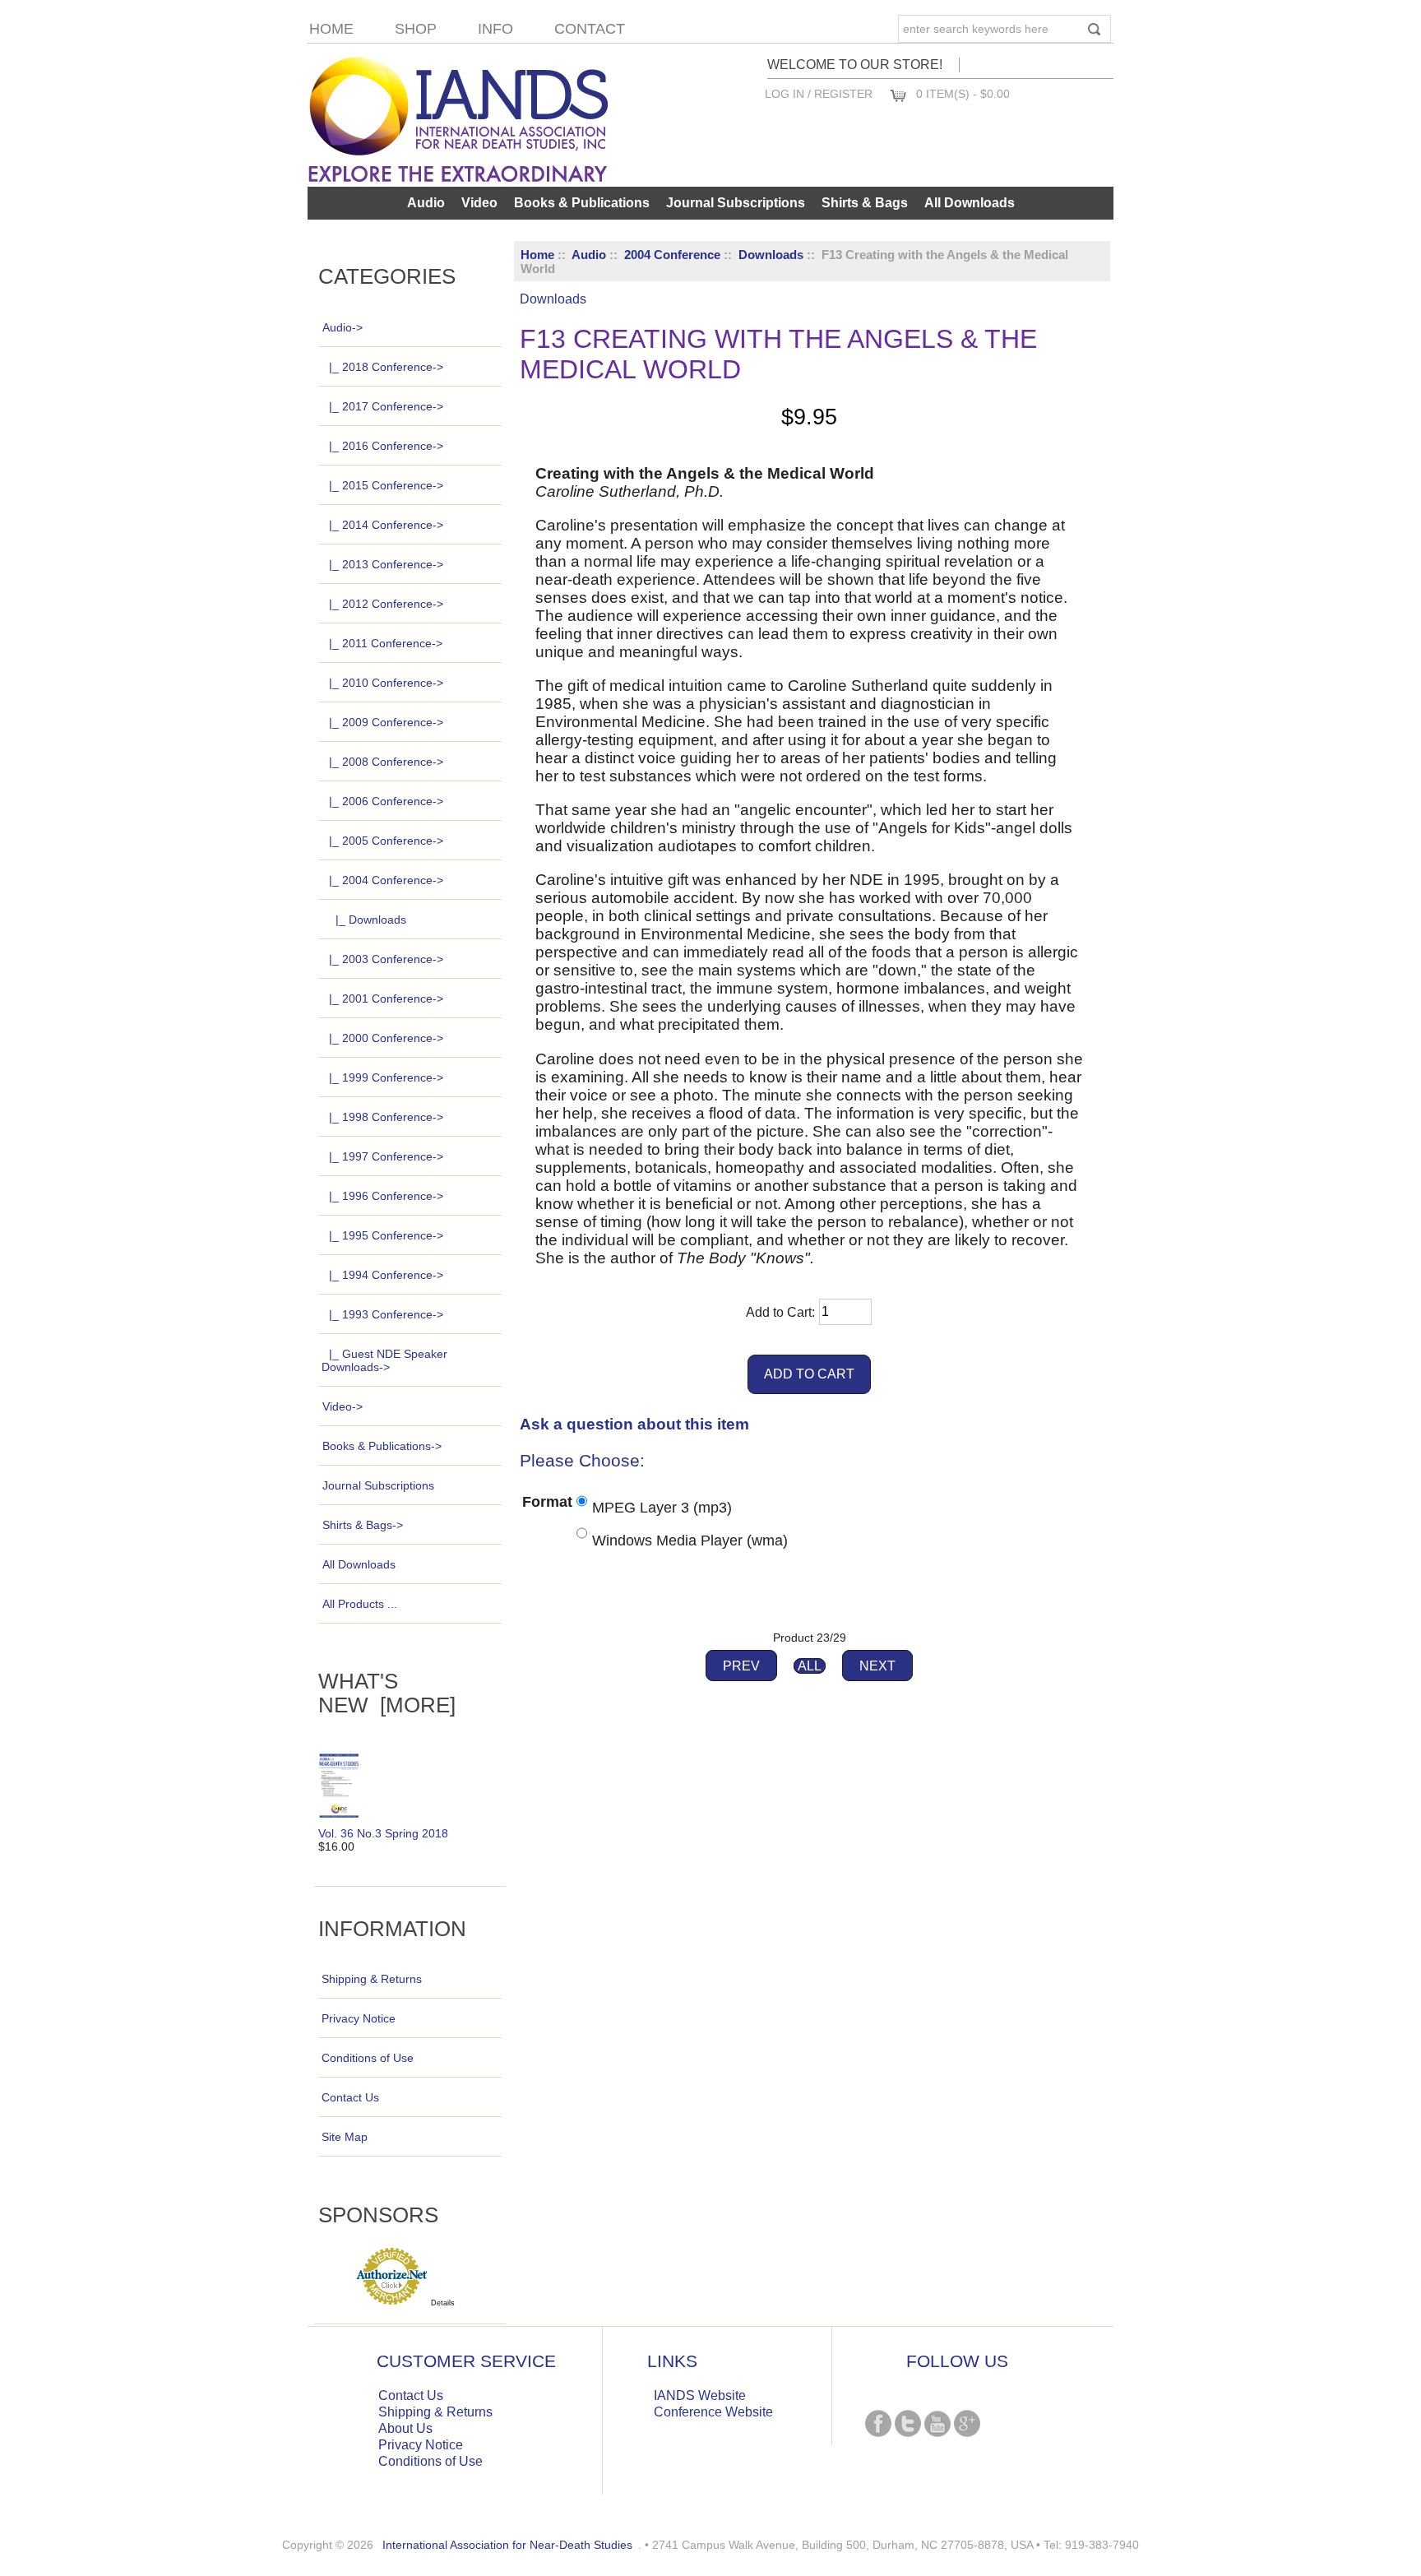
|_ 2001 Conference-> (386, 998)
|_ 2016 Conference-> (386, 446)
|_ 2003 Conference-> (386, 959)
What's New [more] (387, 1693)
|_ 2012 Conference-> (386, 604)
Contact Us (350, 2097)
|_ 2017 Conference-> (386, 406)
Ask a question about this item (634, 1424)
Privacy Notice (359, 2018)
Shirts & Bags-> (363, 1525)
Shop (416, 29)
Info (495, 29)
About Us (405, 2428)
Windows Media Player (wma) (690, 1540)
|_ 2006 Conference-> (386, 801)
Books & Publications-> (382, 1446)
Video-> (343, 1406)
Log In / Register (819, 94)
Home (331, 29)
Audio (589, 255)
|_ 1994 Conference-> (386, 1275)
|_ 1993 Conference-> (386, 1314)
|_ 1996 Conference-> (386, 1196)
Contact (590, 29)
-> (343, 327)
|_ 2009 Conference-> (386, 722)
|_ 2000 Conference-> (386, 1038)
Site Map (345, 2137)
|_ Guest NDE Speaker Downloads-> (384, 1360)
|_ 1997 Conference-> (386, 1156)
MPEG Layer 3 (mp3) (662, 1508)
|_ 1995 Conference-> (386, 1235)
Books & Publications (582, 203)
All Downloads (970, 203)
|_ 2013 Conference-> (386, 564)
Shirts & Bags (865, 203)
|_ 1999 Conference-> (386, 1077)
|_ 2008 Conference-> (386, 762)
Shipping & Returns (372, 1979)
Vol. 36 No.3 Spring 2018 (383, 1833)
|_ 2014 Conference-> (386, 525)
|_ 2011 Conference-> (386, 643)
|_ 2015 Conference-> (386, 485)
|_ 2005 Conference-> (386, 841)
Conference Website (713, 2412)
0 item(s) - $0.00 (963, 94)
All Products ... (360, 1604)
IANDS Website (700, 2395)
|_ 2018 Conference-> (386, 367)
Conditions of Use (368, 2058)
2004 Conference (672, 255)
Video (479, 203)
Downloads (771, 255)
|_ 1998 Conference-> (386, 1117)
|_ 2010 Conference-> (386, 683)
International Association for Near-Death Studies (507, 2545)
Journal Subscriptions (736, 203)
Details (443, 2303)
